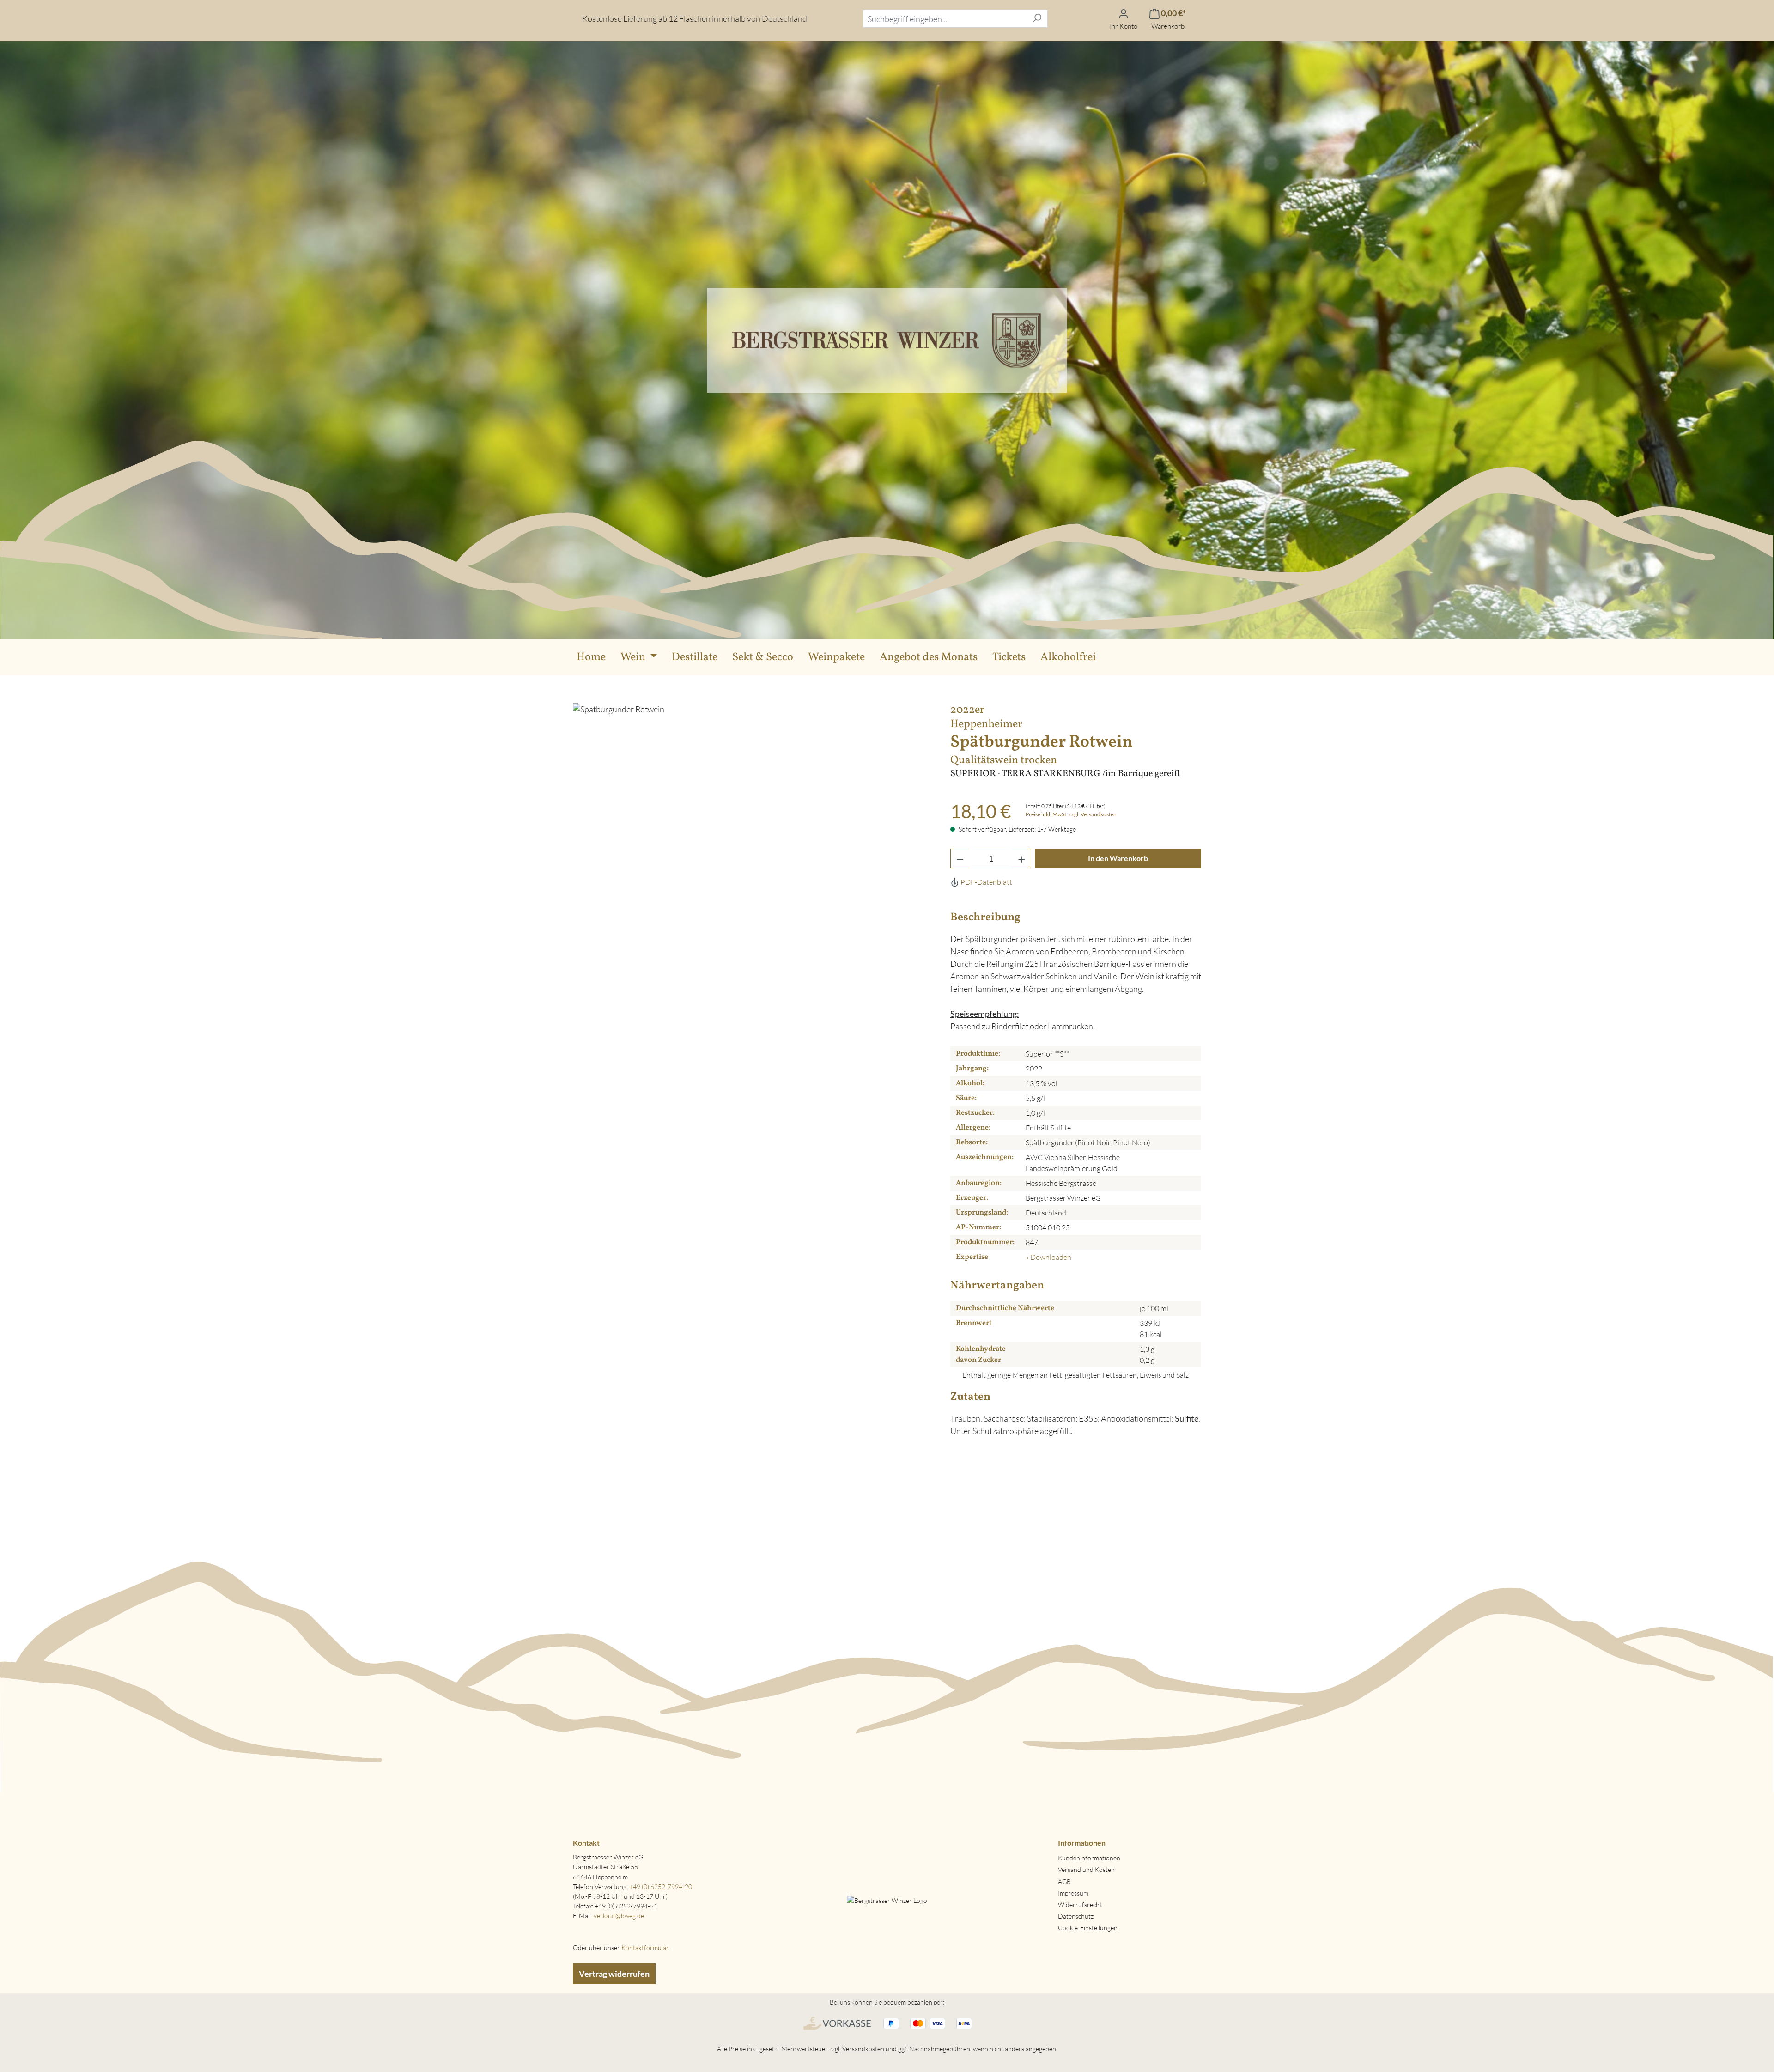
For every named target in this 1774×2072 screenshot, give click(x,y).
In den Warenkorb (1118, 858)
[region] (752, 888)
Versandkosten (863, 2049)
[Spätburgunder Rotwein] (752, 888)
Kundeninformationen (1089, 1858)
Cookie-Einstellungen (1088, 1928)
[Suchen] (1037, 19)
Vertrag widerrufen (614, 1974)
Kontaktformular (645, 1947)
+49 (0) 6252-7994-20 (661, 1887)
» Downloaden (1048, 1257)
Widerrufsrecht (1080, 1905)
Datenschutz (1076, 1916)
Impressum (1073, 1893)
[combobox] (945, 19)
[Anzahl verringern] (960, 858)
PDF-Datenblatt (986, 882)
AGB (1064, 1881)
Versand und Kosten (1086, 1869)
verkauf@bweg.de (619, 1916)
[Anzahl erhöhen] (1022, 858)
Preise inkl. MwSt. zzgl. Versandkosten (1071, 814)
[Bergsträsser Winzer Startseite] (887, 339)
